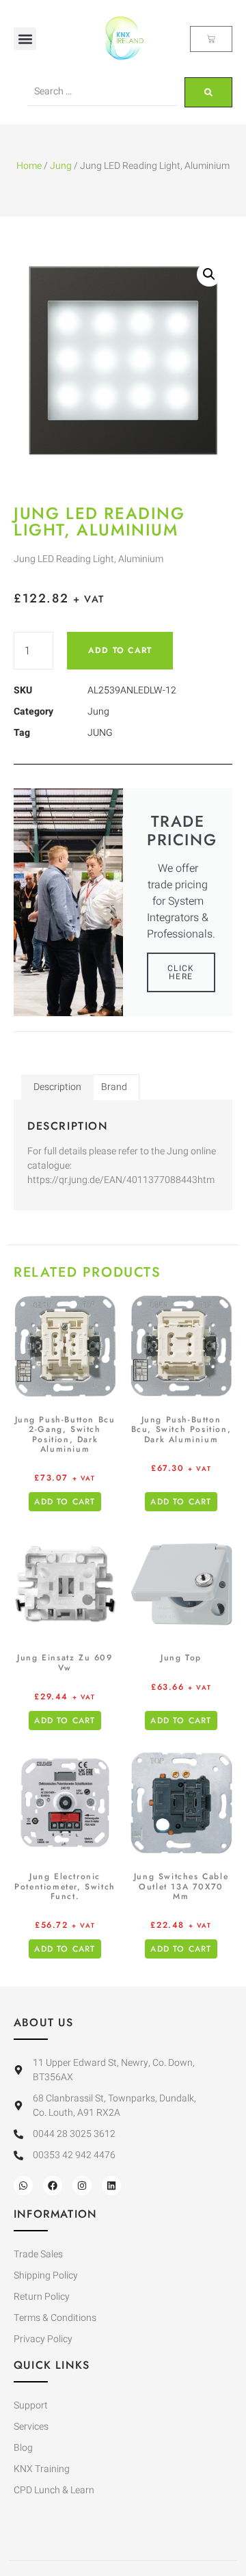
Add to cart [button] (65, 1502)
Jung (61, 166)
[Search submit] (208, 92)
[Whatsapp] (23, 2186)
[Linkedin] (111, 2186)
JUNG (100, 733)
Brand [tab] (114, 1087)
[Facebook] (53, 2186)
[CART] (211, 39)
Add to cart (120, 650)
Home (29, 166)
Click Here (181, 972)
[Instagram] (82, 2186)
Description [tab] (57, 1087)
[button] (25, 39)
